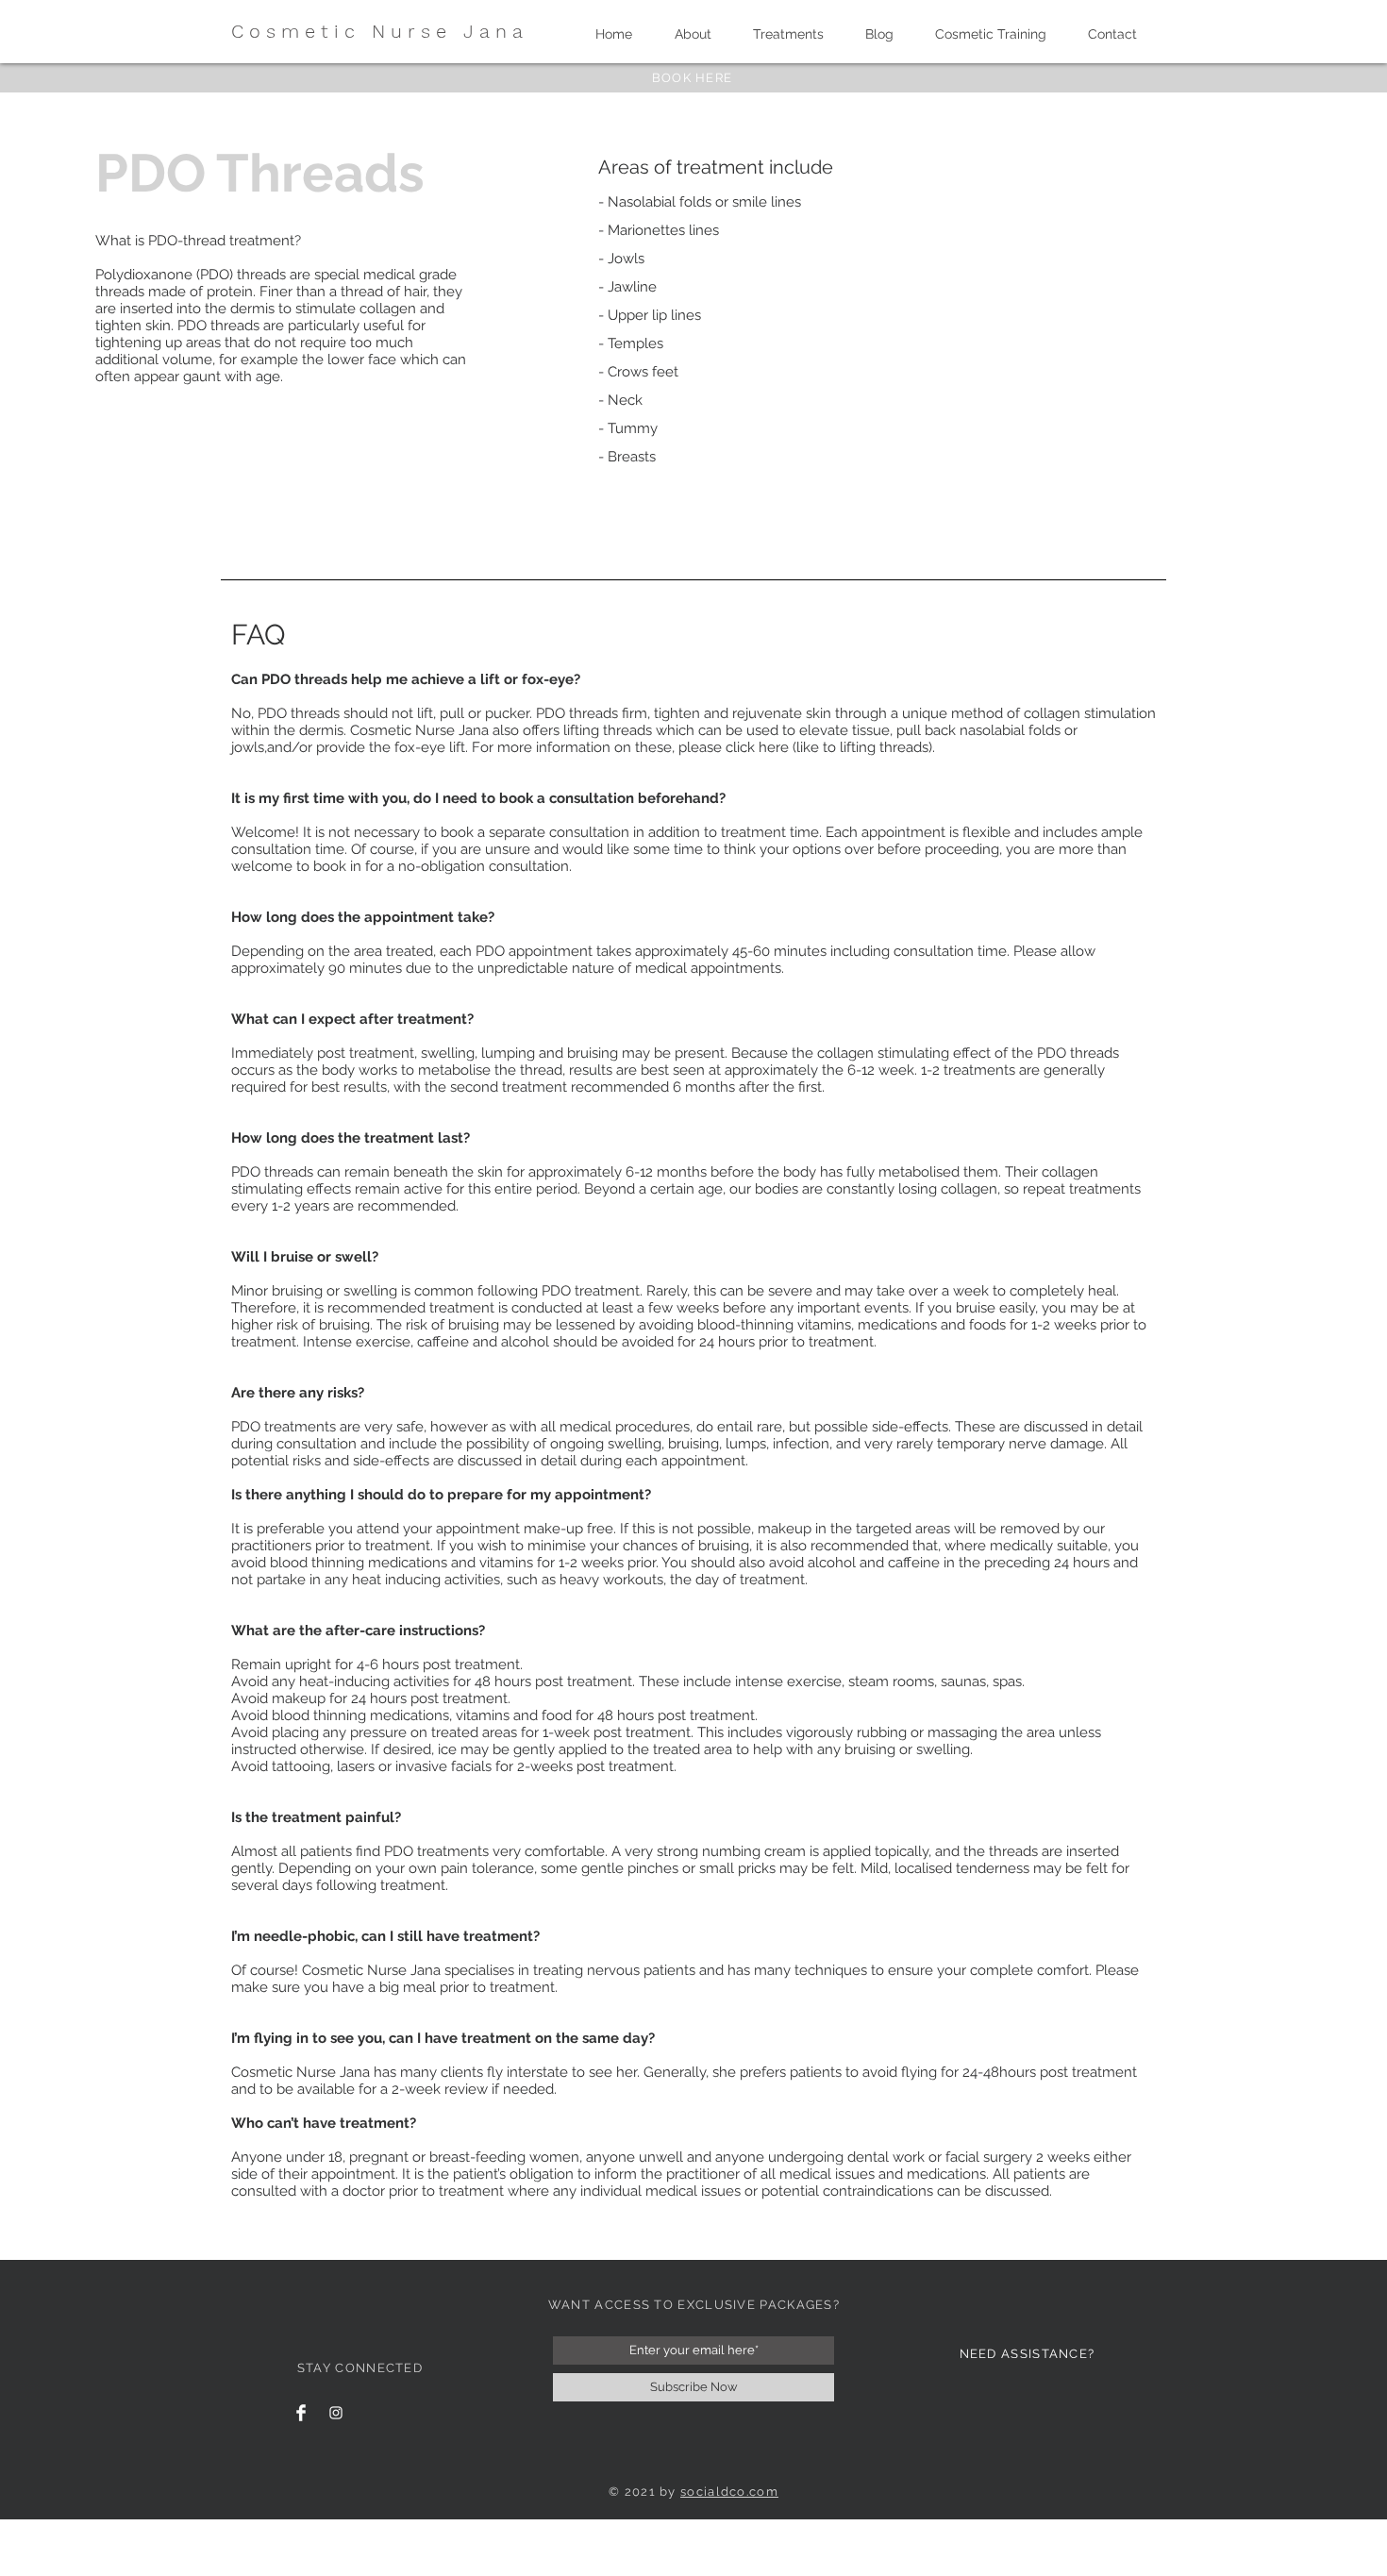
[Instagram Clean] (336, 2413)
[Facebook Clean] (301, 2413)
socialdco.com (729, 2492)
